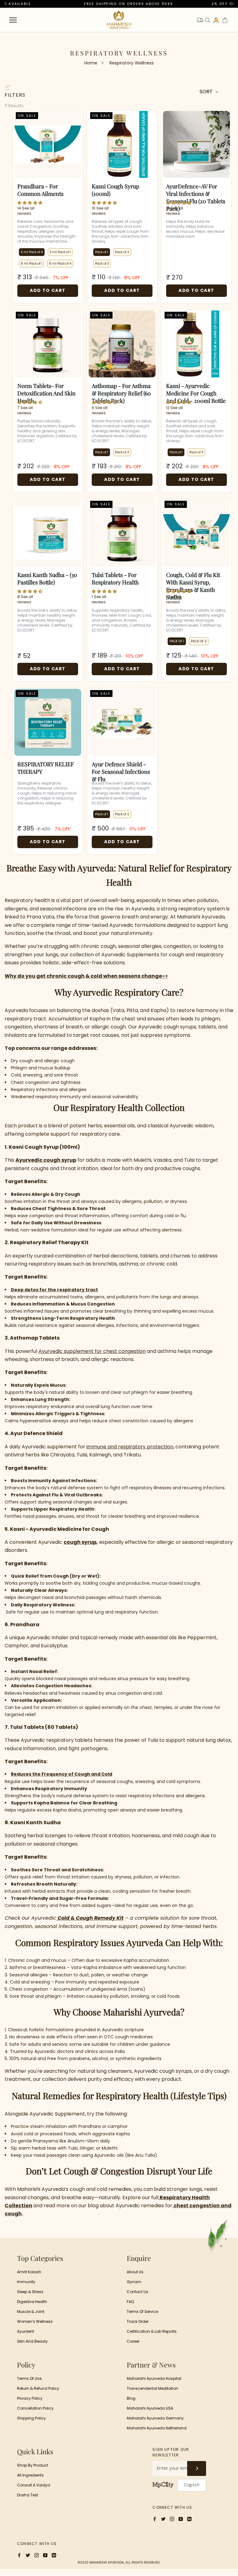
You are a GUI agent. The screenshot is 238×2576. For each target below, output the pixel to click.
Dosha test (28, 2495)
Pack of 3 (102, 264)
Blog (131, 2398)
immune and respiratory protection (130, 1447)
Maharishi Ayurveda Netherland (157, 2428)
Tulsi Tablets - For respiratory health (115, 579)
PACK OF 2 (199, 641)
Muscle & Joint (31, 2312)
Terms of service (142, 2312)
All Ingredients (30, 2475)
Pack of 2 (122, 252)
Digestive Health (32, 2302)
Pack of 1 (102, 252)
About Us (135, 2272)
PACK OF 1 (177, 641)
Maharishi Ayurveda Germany (155, 2418)
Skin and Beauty (32, 2341)
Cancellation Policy (35, 2408)
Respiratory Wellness (132, 63)
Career (133, 2341)
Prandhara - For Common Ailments (40, 190)
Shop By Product (33, 2465)
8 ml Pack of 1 (31, 264)
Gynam (134, 2282)
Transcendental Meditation (152, 2388)
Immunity (26, 2282)
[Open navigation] (13, 20)
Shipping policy (31, 2418)
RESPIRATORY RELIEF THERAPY (46, 768)
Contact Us (137, 2292)
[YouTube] (181, 2519)
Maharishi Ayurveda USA (150, 2408)
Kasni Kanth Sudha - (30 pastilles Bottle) (47, 579)
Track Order (138, 2321)
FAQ (130, 2302)
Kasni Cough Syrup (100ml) (115, 190)
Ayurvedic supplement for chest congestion (92, 1351)
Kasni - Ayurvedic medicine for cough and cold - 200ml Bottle (196, 390)
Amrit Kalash (29, 2272)
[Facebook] (155, 2519)
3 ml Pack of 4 (32, 252)
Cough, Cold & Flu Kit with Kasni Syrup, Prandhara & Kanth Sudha (193, 579)
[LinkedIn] (189, 2519)
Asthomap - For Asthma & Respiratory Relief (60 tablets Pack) (121, 390)
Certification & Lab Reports (152, 2331)
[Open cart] (225, 20)
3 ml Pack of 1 (60, 252)
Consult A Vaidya (34, 2485)
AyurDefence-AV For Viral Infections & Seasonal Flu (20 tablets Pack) (196, 190)
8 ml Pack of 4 (60, 264)
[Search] (208, 20)
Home (91, 63)
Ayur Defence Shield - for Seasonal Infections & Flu (121, 768)
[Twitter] (163, 2519)
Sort (207, 92)
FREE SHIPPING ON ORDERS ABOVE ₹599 (105, 4)
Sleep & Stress (30, 2292)
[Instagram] (172, 2519)
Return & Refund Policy (38, 2388)
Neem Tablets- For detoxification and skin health (46, 390)
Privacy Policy (30, 2398)
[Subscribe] (197, 2468)
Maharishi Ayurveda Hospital (154, 2378)
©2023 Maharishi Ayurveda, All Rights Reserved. (119, 2563)
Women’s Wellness (35, 2321)
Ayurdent (26, 2331)
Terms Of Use (29, 2378)
